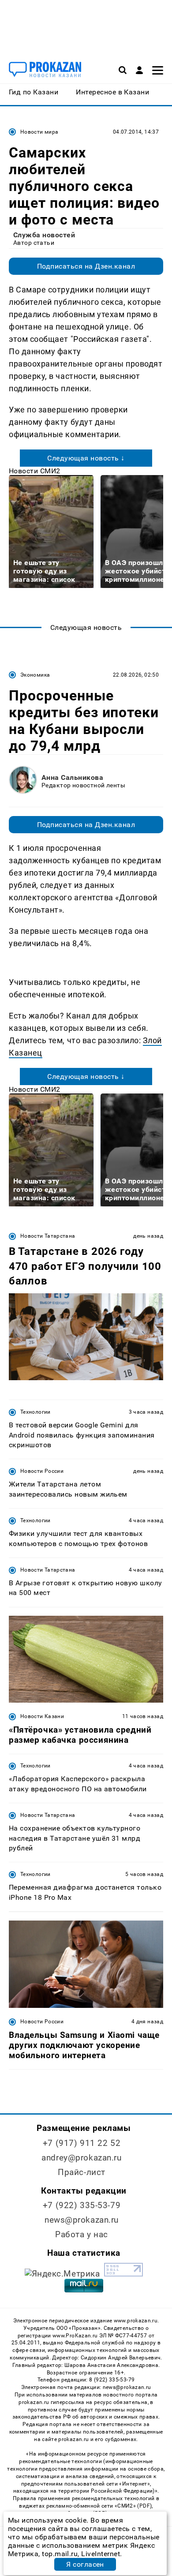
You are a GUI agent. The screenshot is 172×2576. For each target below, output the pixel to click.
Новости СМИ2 (35, 471)
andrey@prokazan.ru (81, 2158)
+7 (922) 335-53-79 (82, 2205)
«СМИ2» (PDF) (133, 2506)
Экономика (35, 675)
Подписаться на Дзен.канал (86, 266)
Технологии (36, 1412)
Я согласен (85, 2564)
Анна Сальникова (72, 777)
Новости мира (39, 132)
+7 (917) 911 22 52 (82, 2143)
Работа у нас (82, 2234)
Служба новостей (44, 235)
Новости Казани (42, 1716)
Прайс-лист (82, 2172)
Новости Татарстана (48, 1236)
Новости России (42, 1471)
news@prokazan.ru (82, 2220)
